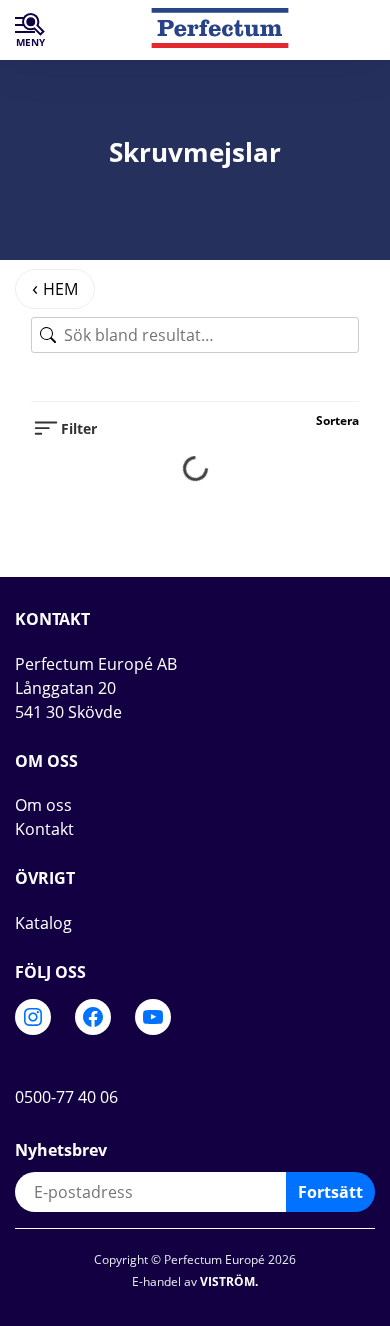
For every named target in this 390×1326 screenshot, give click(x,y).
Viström (227, 1281)
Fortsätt (330, 1192)
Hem (60, 289)
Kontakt (44, 829)
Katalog (43, 923)
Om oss (43, 805)
